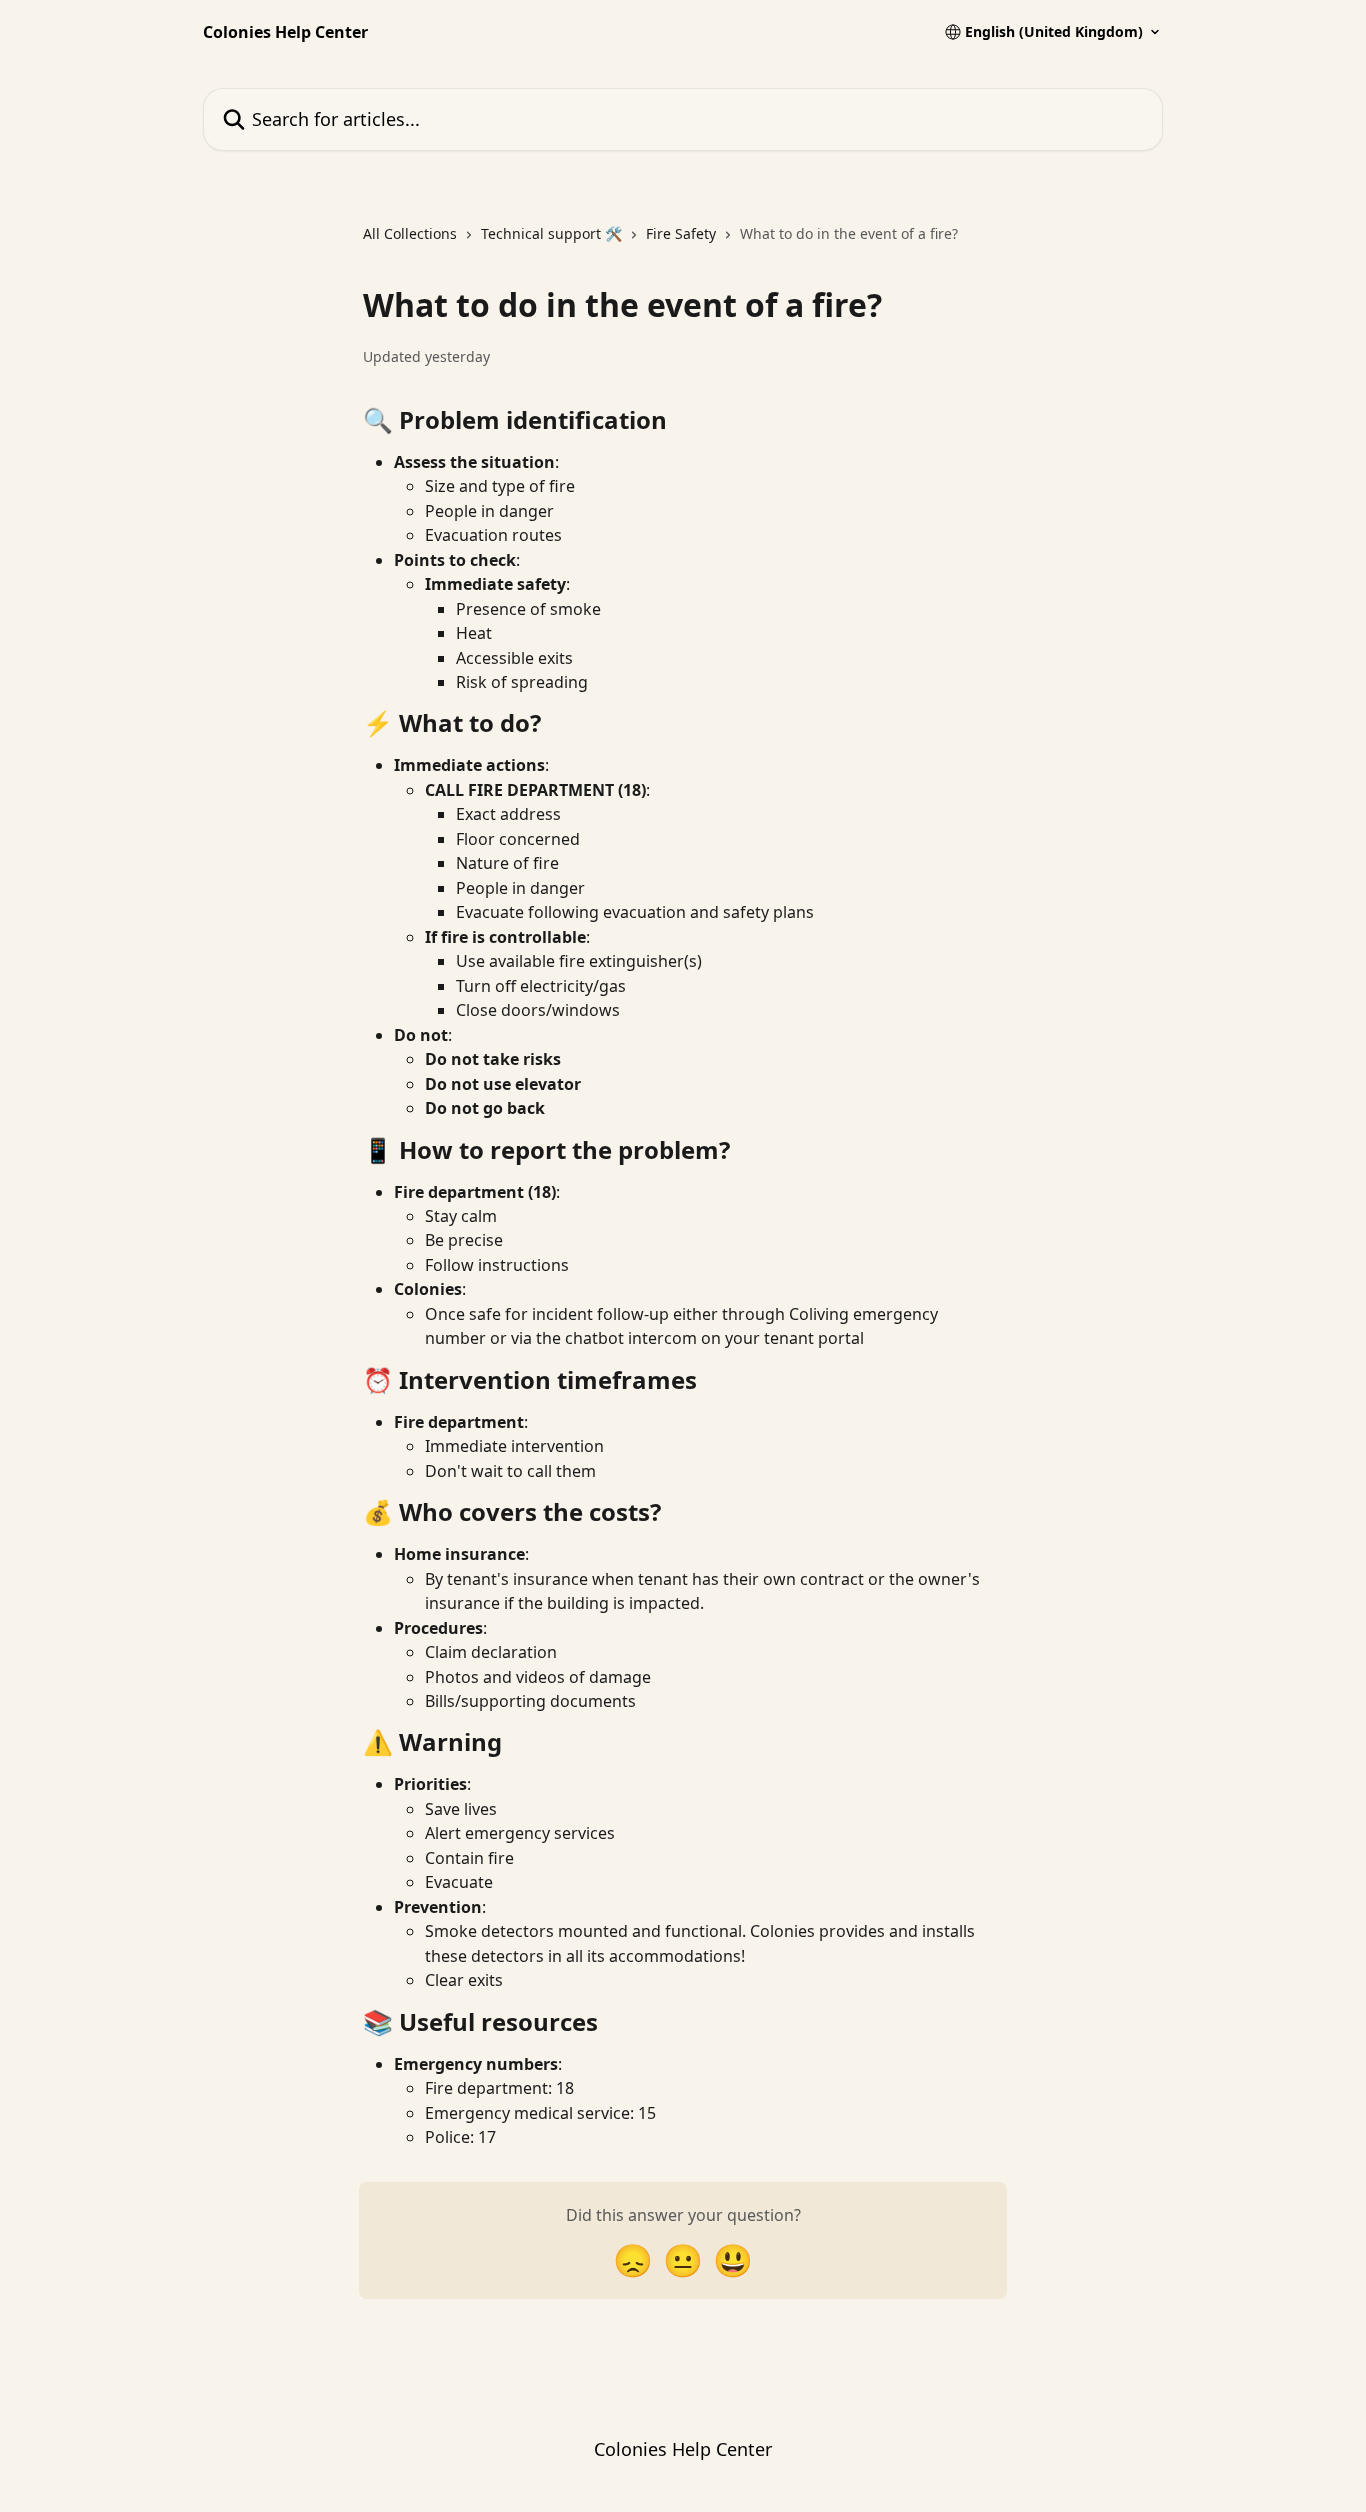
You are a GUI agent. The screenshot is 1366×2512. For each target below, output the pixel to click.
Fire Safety (681, 233)
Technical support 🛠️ (551, 233)
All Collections (410, 233)
